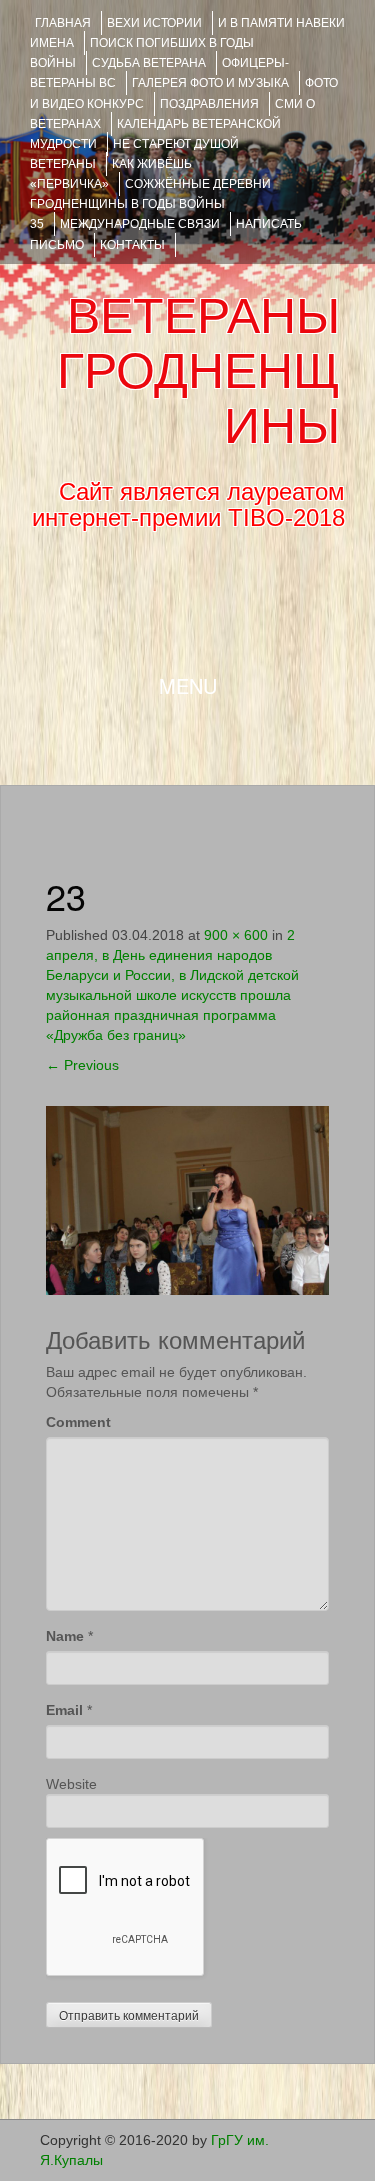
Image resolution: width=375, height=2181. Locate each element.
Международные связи (140, 224)
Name (65, 1636)
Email (64, 1710)
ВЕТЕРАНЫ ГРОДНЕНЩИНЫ (198, 371)
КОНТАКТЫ (132, 245)
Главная (63, 23)
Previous (82, 1065)
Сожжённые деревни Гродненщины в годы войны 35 (150, 204)
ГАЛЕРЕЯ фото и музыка (210, 83)
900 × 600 (236, 935)
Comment (78, 1422)
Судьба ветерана (149, 63)
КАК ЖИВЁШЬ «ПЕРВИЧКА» (111, 174)
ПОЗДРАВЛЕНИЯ (209, 104)
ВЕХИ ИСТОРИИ (154, 23)
